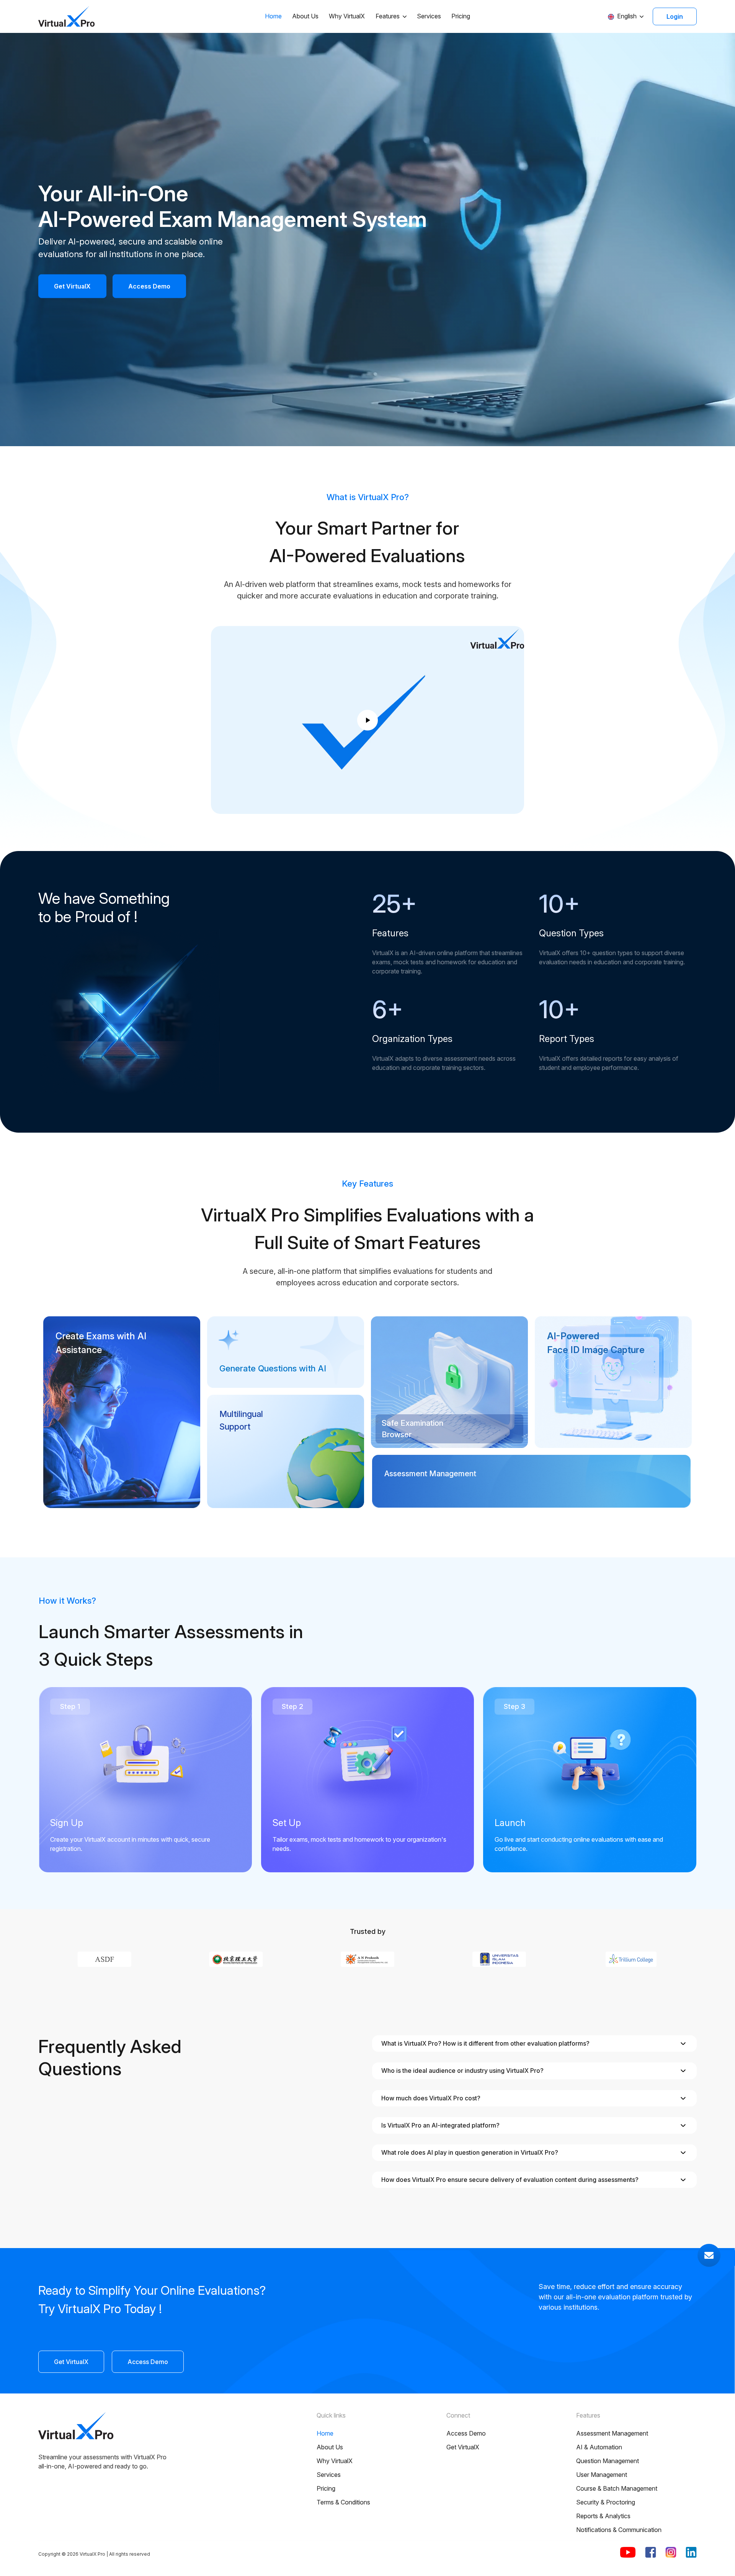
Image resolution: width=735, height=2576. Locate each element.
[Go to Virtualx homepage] (67, 16)
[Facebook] (651, 2552)
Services (429, 16)
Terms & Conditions (343, 2502)
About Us (305, 16)
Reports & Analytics (603, 2516)
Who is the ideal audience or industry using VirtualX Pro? (462, 2071)
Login (675, 16)
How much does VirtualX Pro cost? (431, 2098)
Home (273, 16)
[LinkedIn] (691, 2552)
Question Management (608, 2461)
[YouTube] (628, 2552)
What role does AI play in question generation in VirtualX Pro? (470, 2152)
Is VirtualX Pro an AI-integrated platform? (440, 2125)
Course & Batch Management (617, 2488)
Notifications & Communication (619, 2530)
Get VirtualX (72, 286)
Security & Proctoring (606, 2502)
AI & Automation (599, 2447)
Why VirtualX (347, 16)
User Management (602, 2475)
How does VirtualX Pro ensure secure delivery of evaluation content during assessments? (510, 2180)
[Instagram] (671, 2552)
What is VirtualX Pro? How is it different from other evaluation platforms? (485, 2043)
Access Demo (149, 286)
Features (388, 16)
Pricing (461, 16)
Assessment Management (612, 2433)
